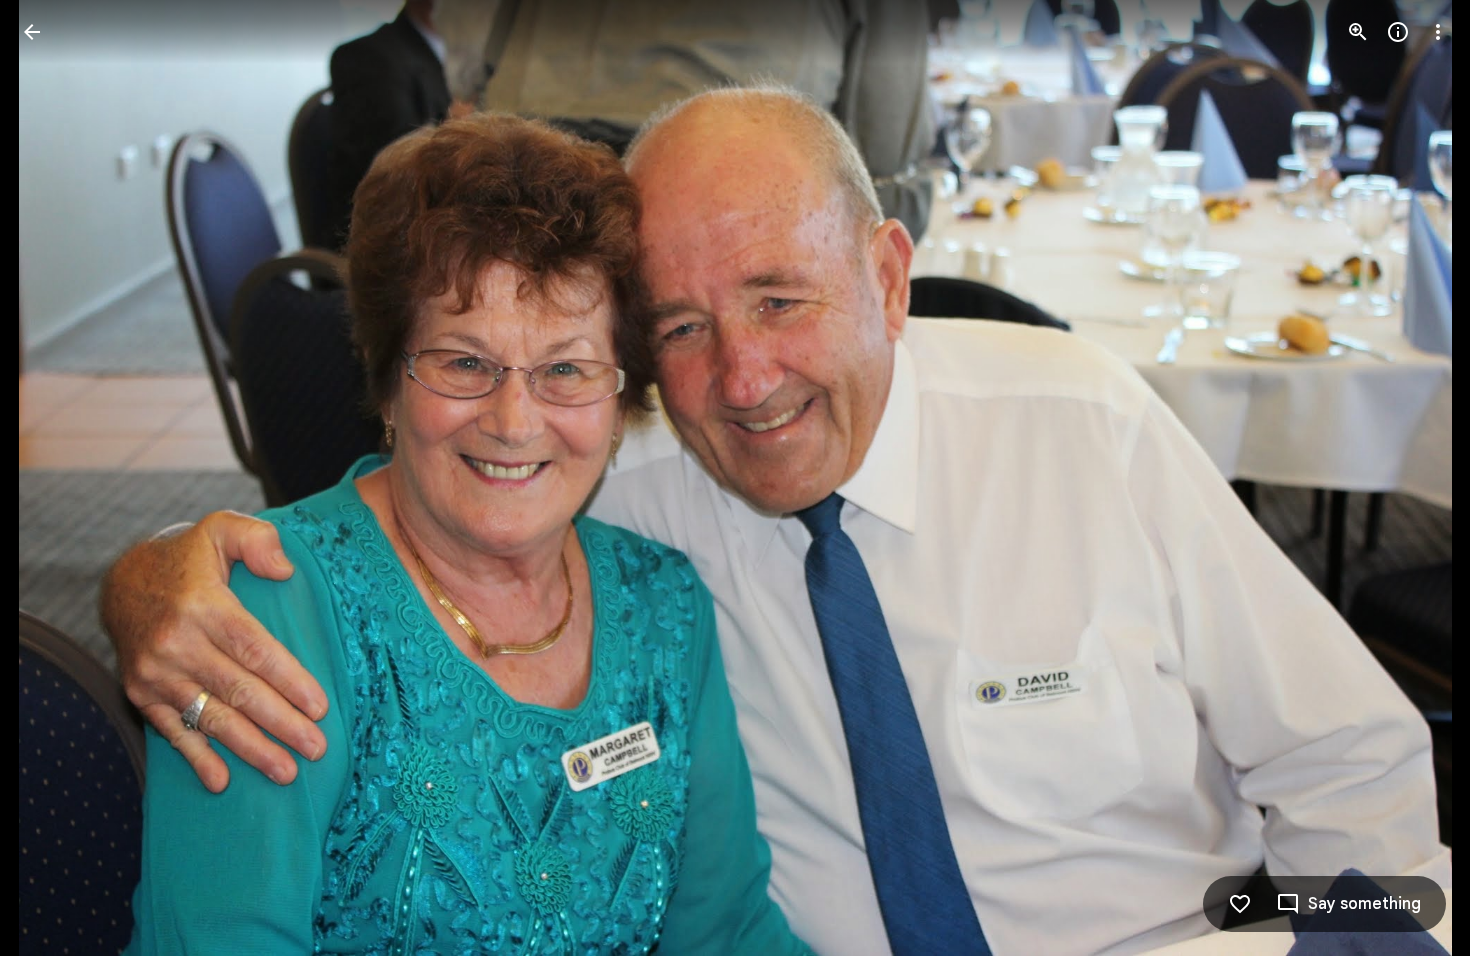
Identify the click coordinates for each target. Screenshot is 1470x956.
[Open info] (1398, 32)
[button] (56, 478)
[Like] (1240, 904)
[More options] (1438, 32)
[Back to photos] (32, 32)
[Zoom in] (1358, 32)
